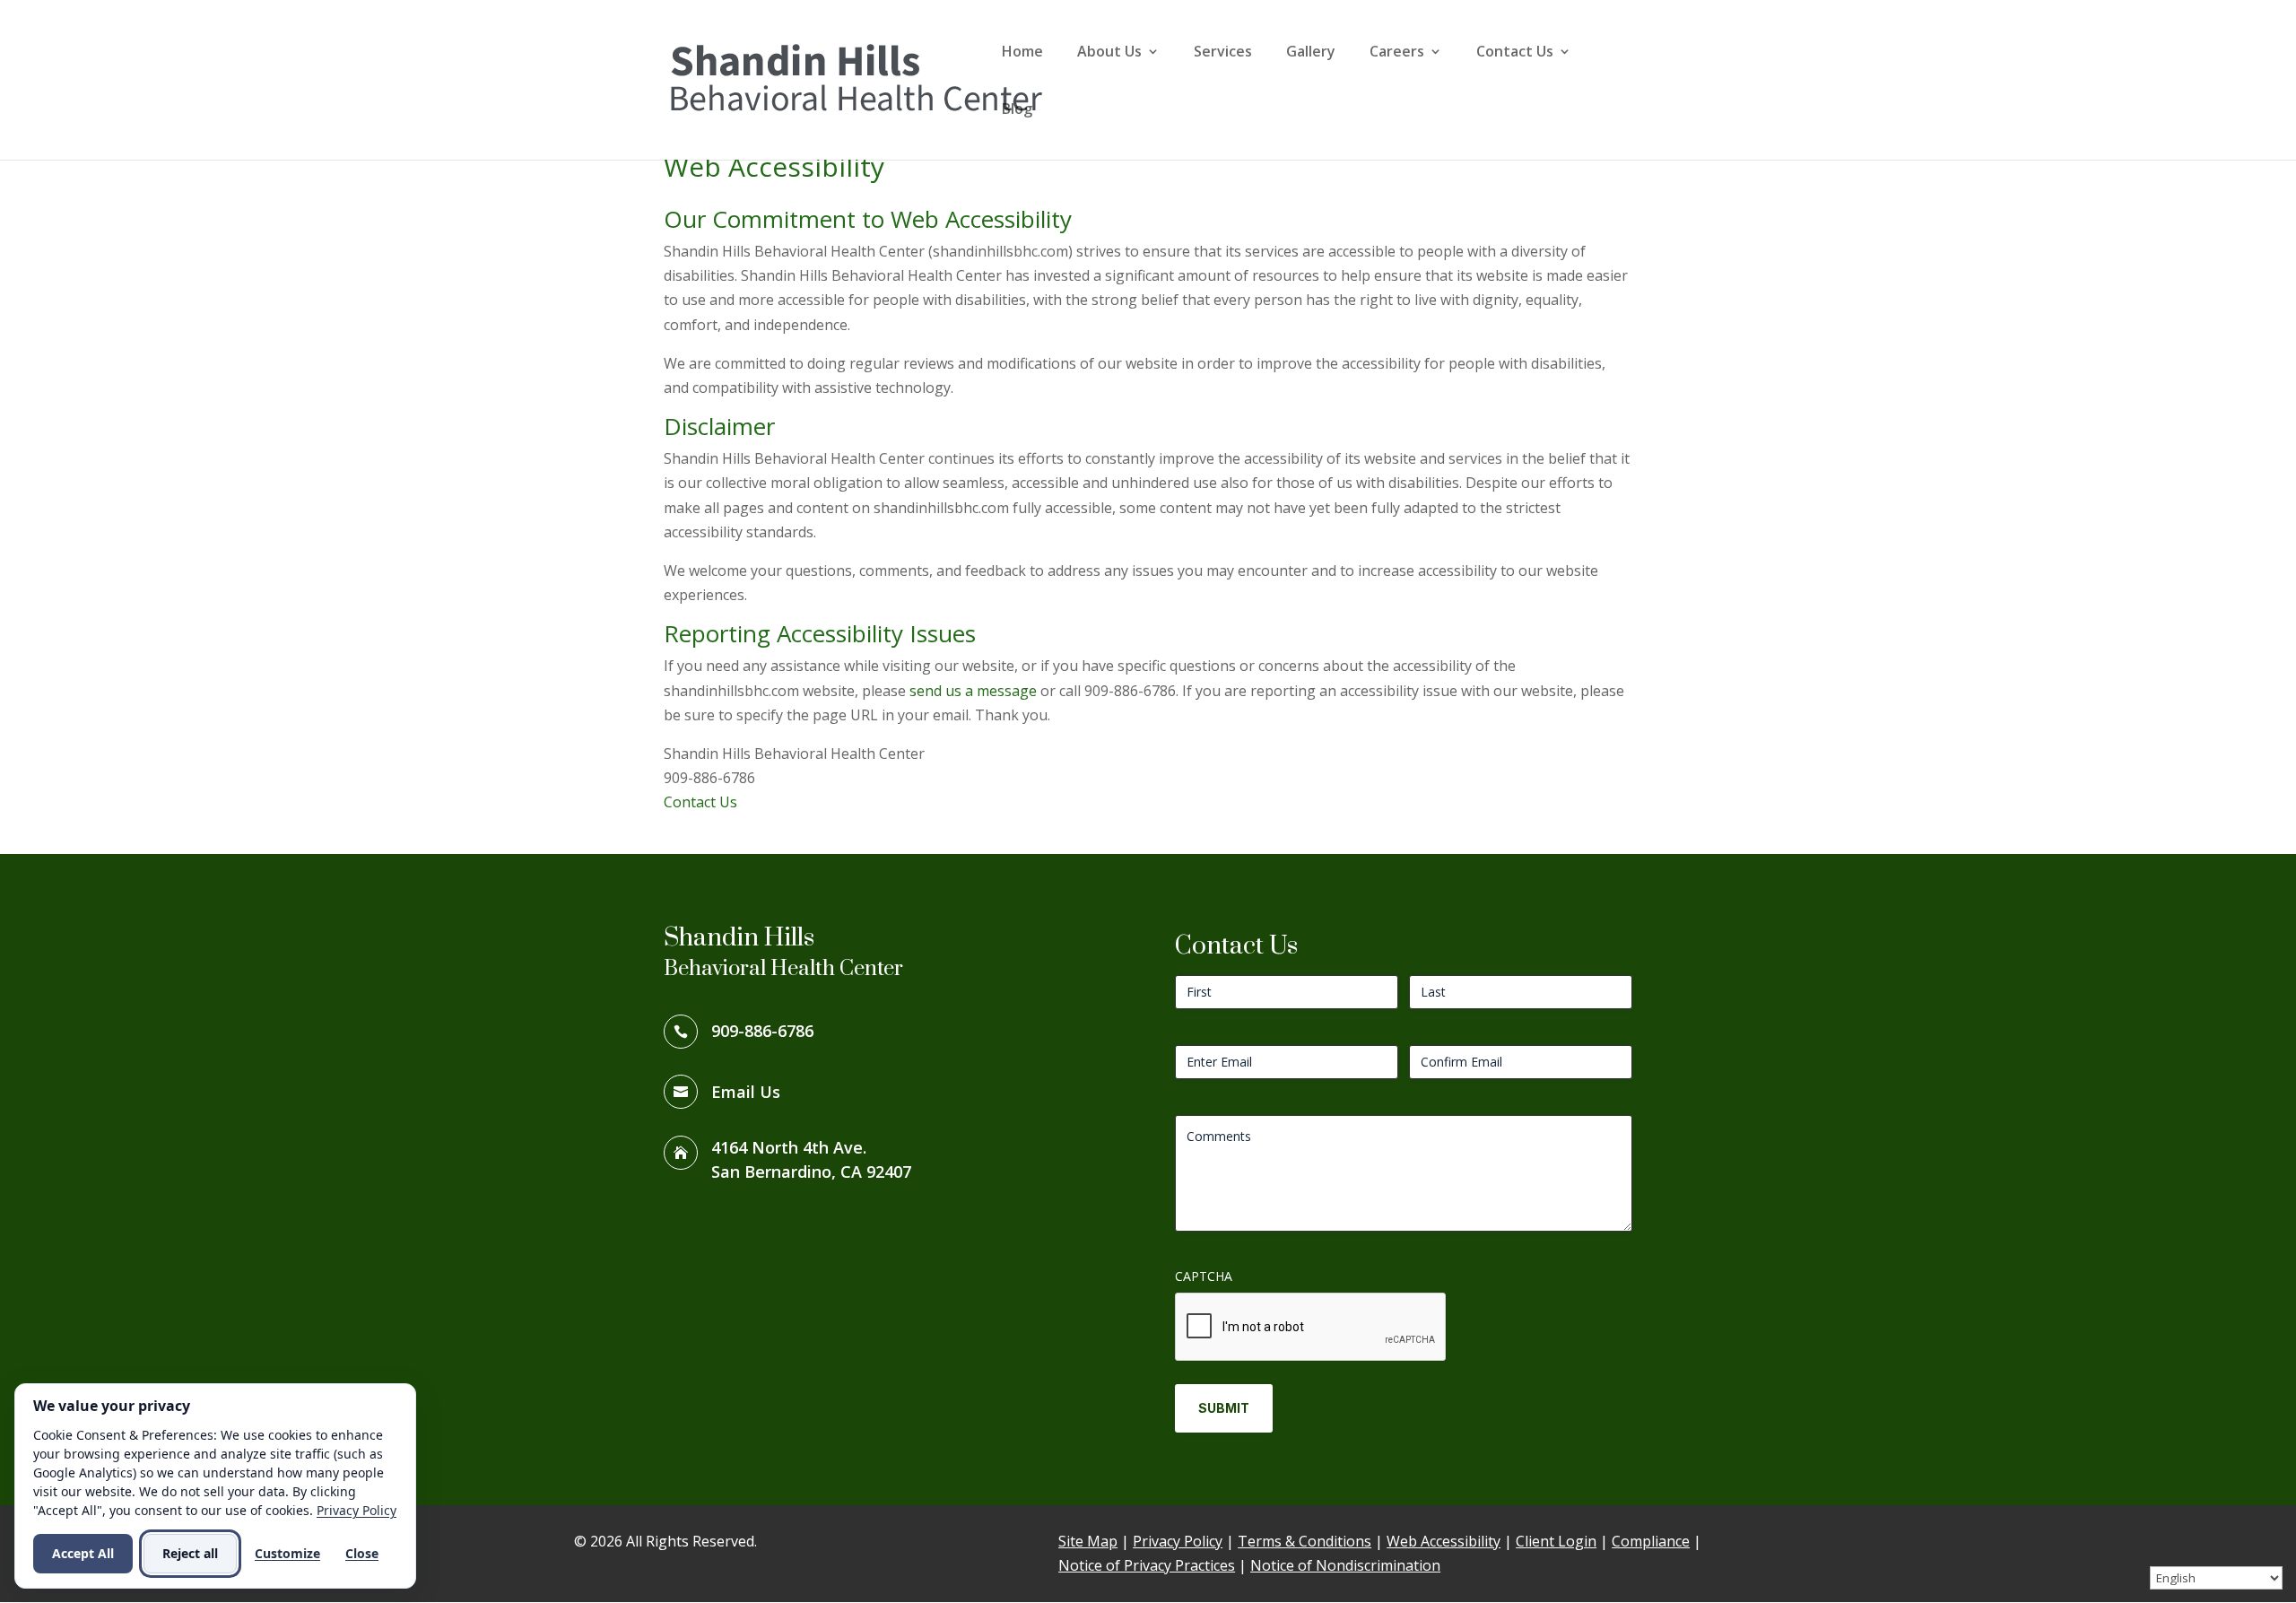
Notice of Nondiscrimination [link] (1345, 1565)
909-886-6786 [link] (762, 1031)
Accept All (83, 1553)
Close (362, 1553)
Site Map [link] (1088, 1541)
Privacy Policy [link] (1178, 1541)
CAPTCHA (1204, 1276)
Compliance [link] (1651, 1541)
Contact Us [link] (1515, 53)
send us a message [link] (973, 691)
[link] (856, 78)
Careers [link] (1397, 53)
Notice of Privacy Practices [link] (1147, 1565)
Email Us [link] (746, 1092)
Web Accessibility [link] (1444, 1541)
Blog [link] (1017, 110)
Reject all (190, 1553)
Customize (287, 1553)
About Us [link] (1109, 53)
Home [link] (1022, 53)
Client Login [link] (1556, 1541)
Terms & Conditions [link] (1305, 1541)
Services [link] (1223, 53)
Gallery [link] (1311, 53)
